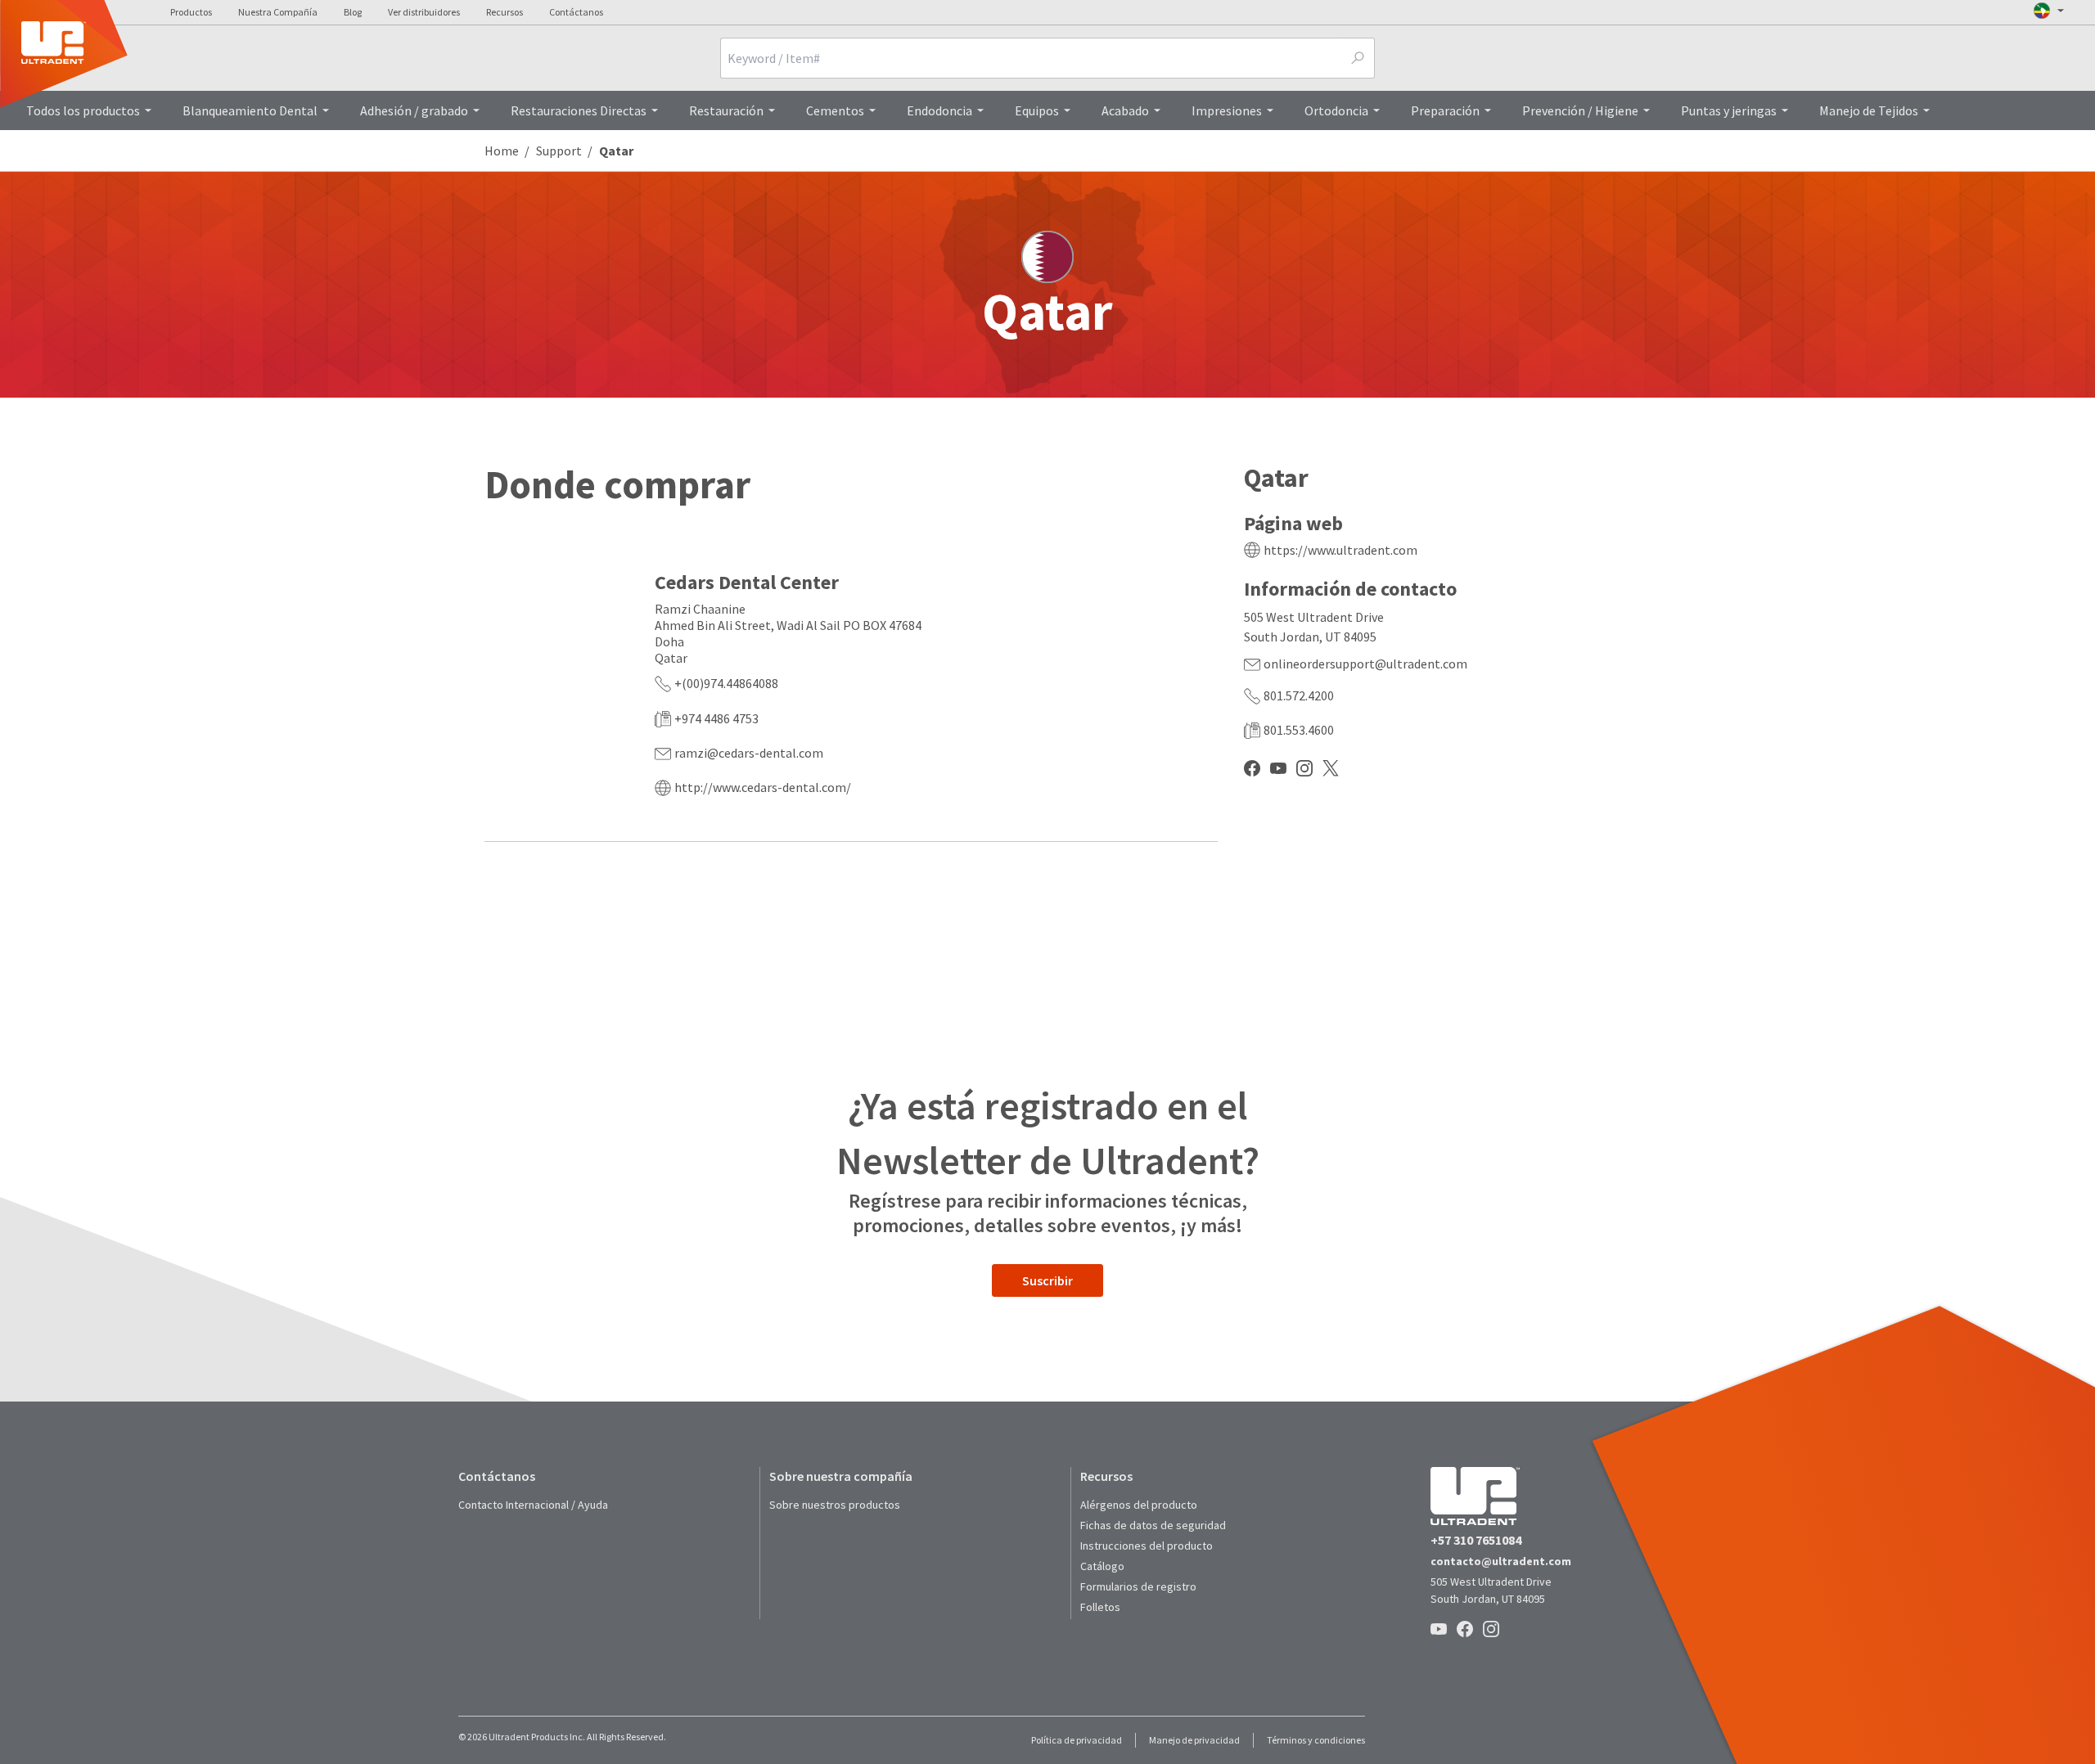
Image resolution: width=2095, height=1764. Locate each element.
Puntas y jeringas (1729, 110)
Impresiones (1227, 110)
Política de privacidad (1077, 1740)
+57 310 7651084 (1476, 1540)
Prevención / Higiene (1580, 110)
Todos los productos (83, 110)
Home (502, 151)
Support (559, 151)
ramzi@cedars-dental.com (749, 753)
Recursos (505, 12)
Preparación (1445, 110)
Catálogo (1102, 1566)
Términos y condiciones (1316, 1740)
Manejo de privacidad (1194, 1740)
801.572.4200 (1299, 695)
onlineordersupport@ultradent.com (1365, 664)
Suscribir (1047, 1280)
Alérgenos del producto (1139, 1505)
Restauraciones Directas (579, 110)
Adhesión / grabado (414, 110)
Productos (191, 12)
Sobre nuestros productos (835, 1505)
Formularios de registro (1138, 1586)
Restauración (726, 110)
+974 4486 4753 (716, 718)
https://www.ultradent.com (1340, 550)
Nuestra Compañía (278, 12)
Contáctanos (576, 12)
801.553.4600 (1299, 730)
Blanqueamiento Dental (250, 110)
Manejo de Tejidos (1869, 110)
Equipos (1037, 110)
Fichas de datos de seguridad (1153, 1525)
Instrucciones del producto (1147, 1546)
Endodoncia (939, 110)
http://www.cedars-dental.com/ (763, 787)
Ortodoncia (1336, 110)
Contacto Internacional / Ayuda (533, 1505)
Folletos (1100, 1607)
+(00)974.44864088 (726, 683)
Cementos (835, 110)
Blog (353, 12)
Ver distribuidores (424, 12)
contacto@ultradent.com (1501, 1561)
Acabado (1125, 110)
